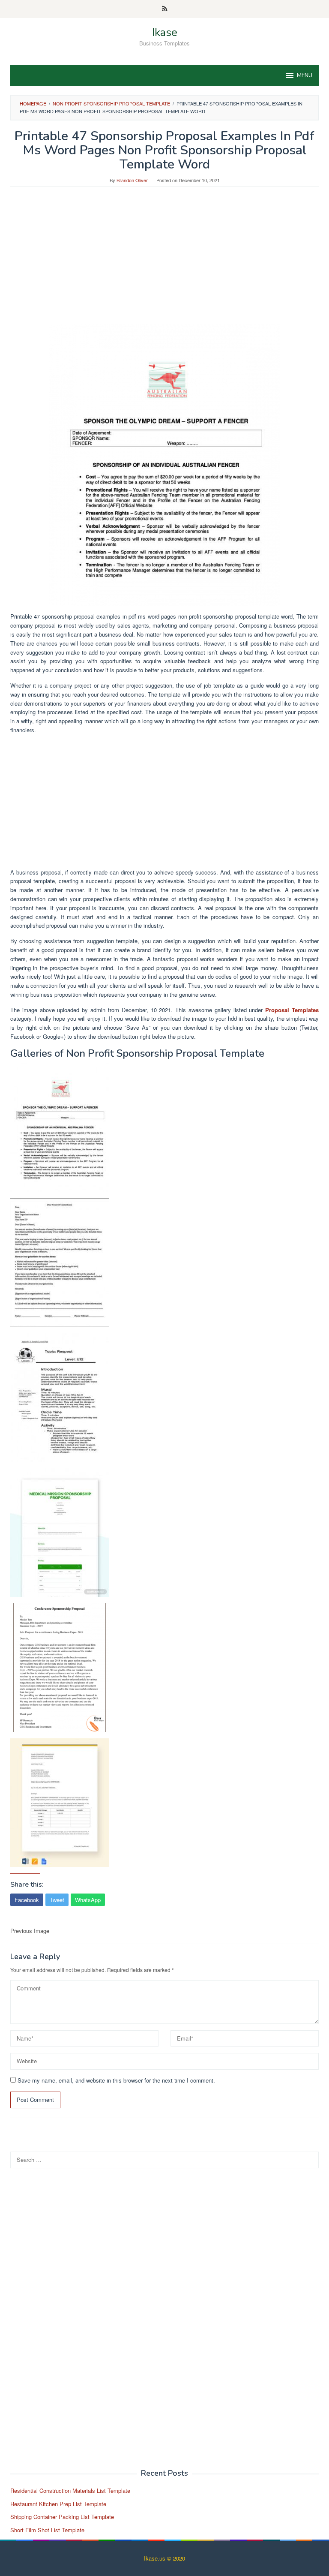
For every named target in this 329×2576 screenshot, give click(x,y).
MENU (305, 75)
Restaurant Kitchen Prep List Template (58, 2504)
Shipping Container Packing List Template (62, 2517)
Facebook (27, 1900)
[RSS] (165, 9)
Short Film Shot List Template (47, 2530)
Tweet (57, 1900)
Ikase (165, 32)
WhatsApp (88, 1900)
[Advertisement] (164, 260)
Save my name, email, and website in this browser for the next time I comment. (116, 2080)
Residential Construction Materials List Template (70, 2490)
